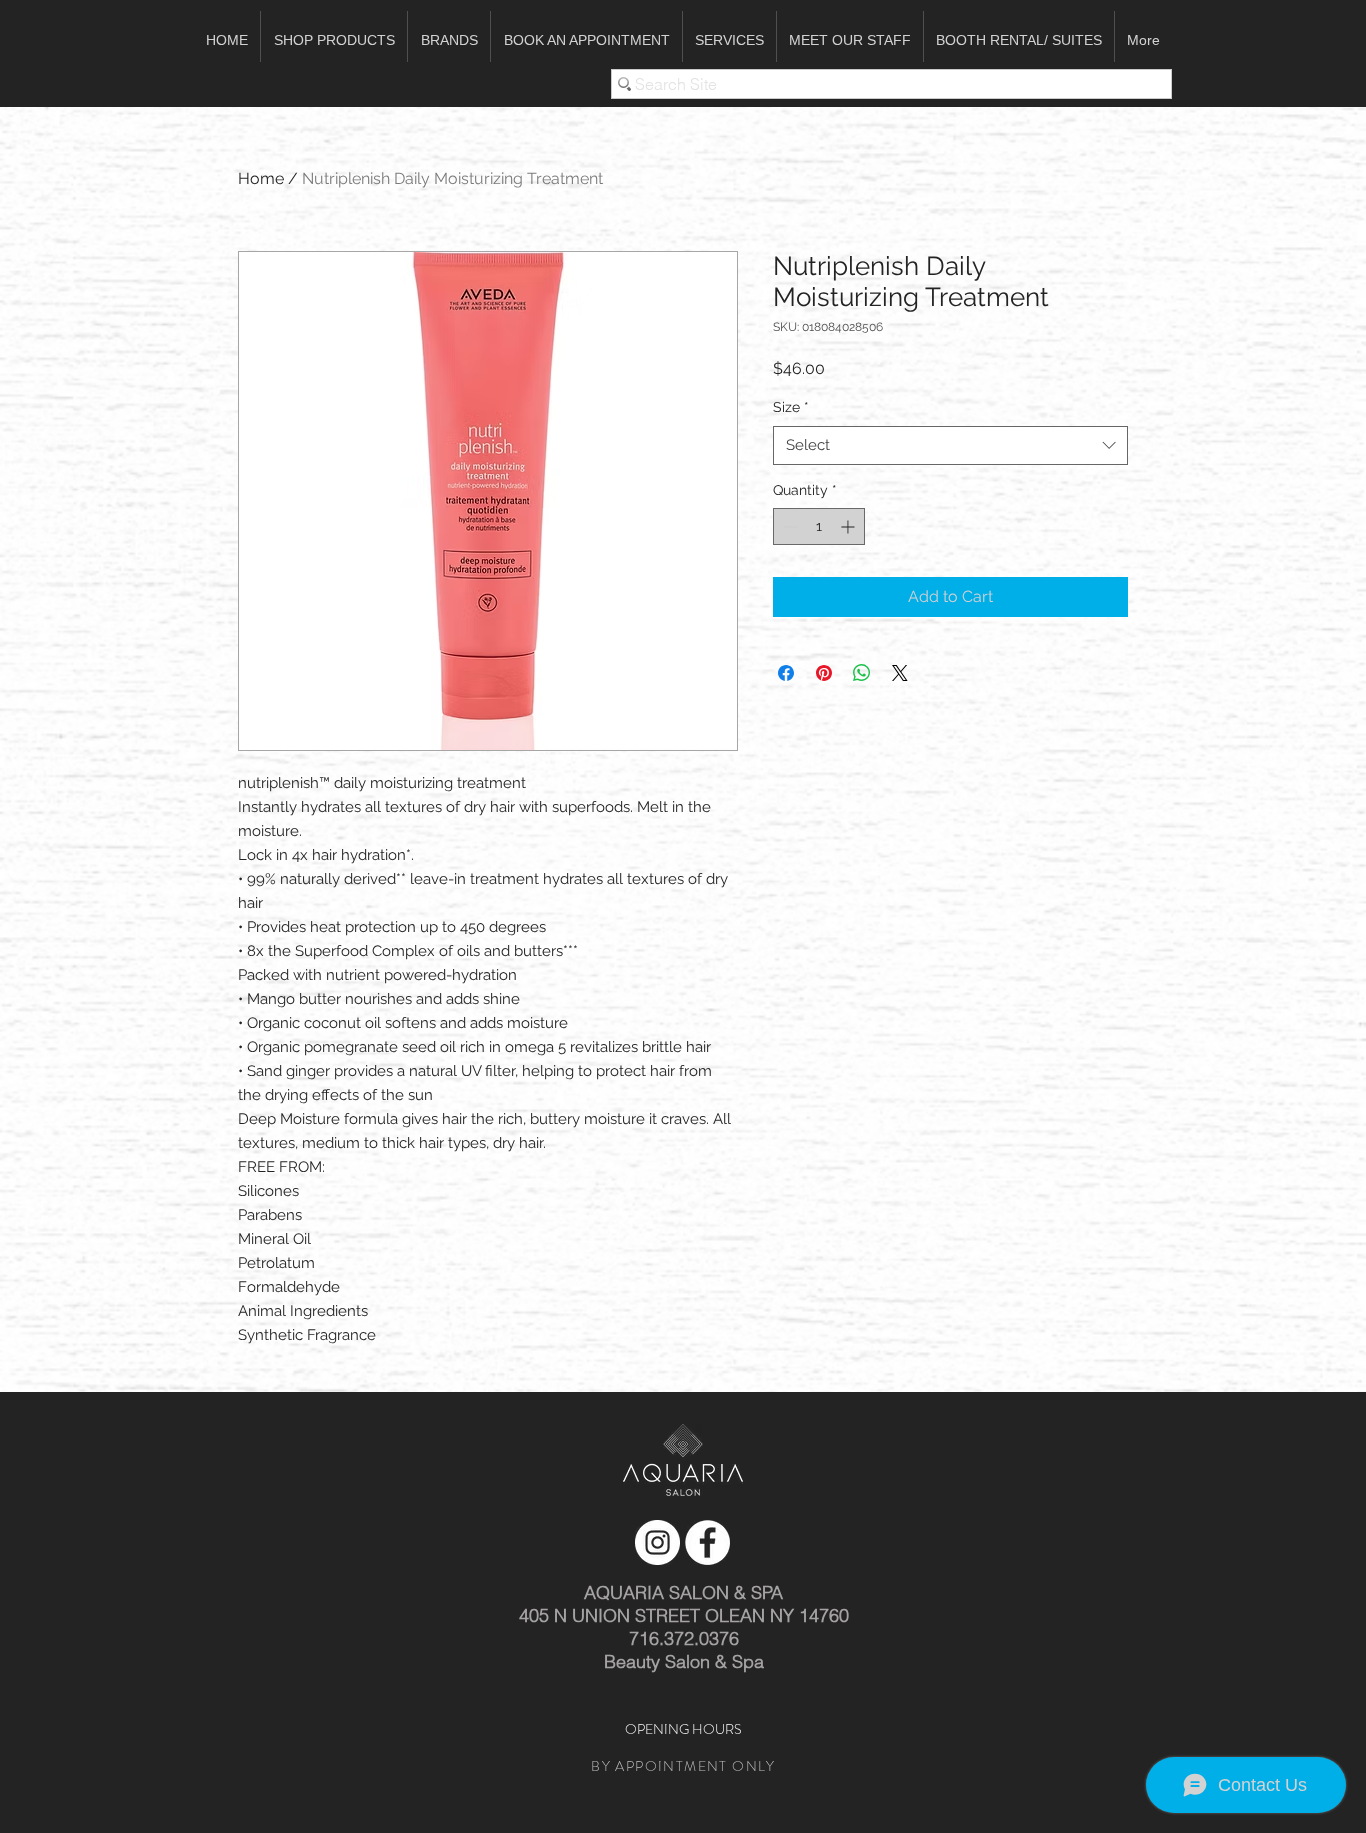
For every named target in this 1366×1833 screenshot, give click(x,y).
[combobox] (950, 445)
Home (261, 178)
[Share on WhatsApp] (862, 673)
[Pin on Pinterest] (824, 673)
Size (791, 407)
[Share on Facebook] (786, 673)
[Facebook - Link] (707, 1542)
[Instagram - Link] (657, 1542)
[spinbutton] (819, 526)
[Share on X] (900, 673)
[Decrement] (788, 526)
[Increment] (849, 526)
